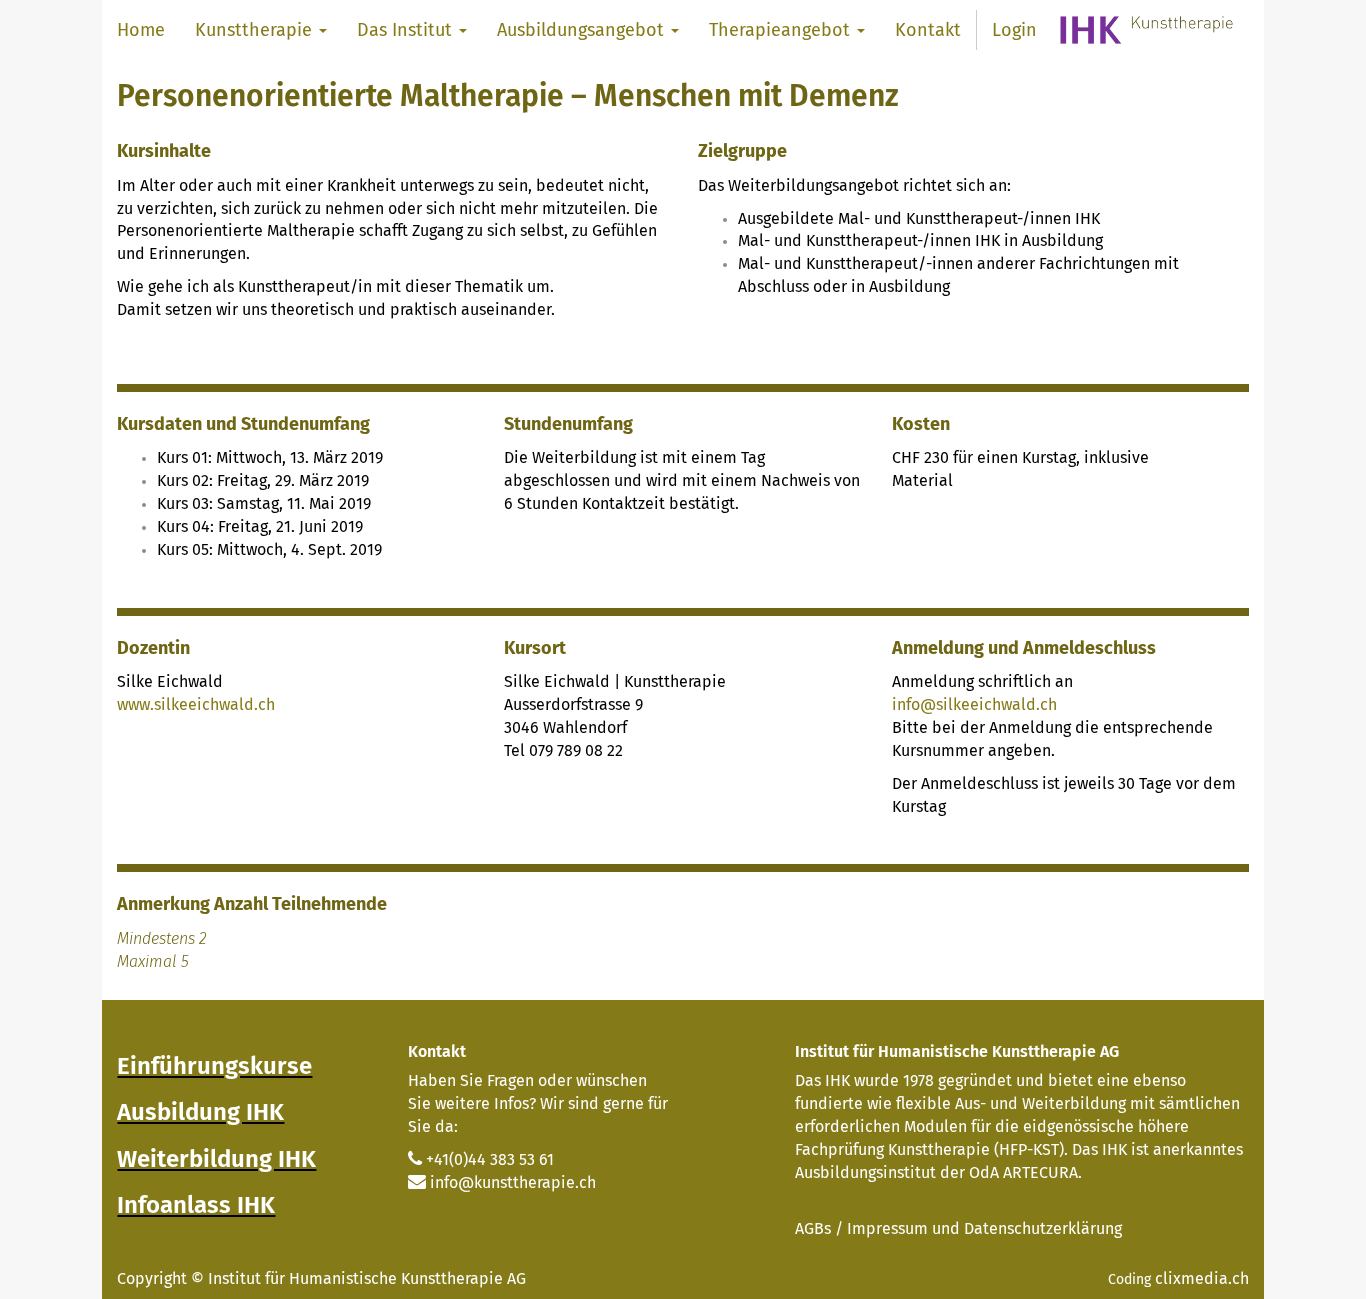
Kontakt (437, 1051)
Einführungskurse (214, 1066)
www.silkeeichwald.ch (196, 704)
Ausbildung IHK (200, 1112)
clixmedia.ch (1202, 1278)
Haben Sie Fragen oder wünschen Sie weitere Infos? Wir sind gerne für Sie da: (538, 1103)
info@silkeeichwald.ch (974, 704)
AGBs (813, 1228)
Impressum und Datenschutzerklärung (984, 1228)
